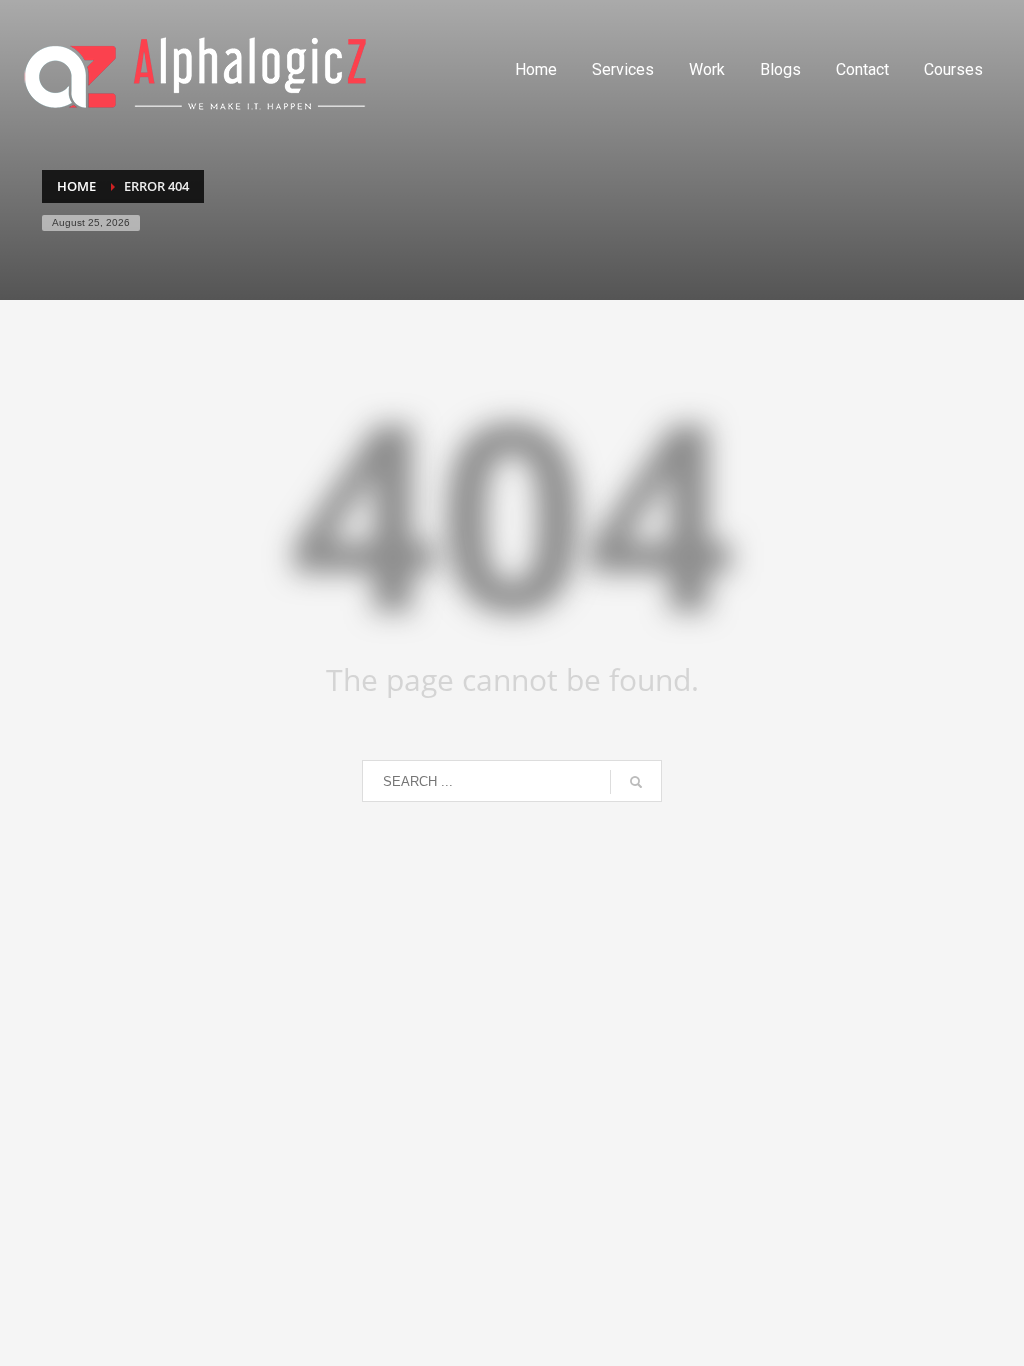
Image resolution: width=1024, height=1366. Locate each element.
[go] (636, 782)
